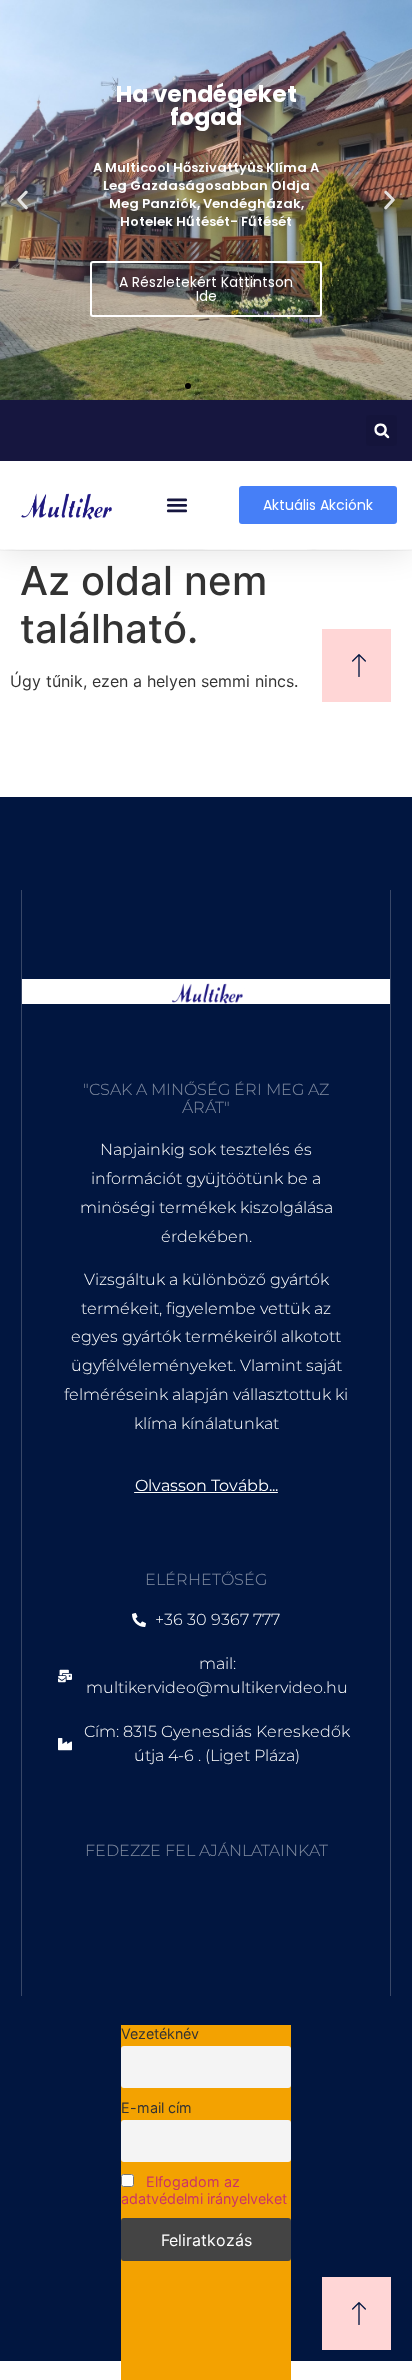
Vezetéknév (160, 2033)
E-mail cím (156, 2107)
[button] (22, 200)
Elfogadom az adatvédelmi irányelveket (204, 2190)
